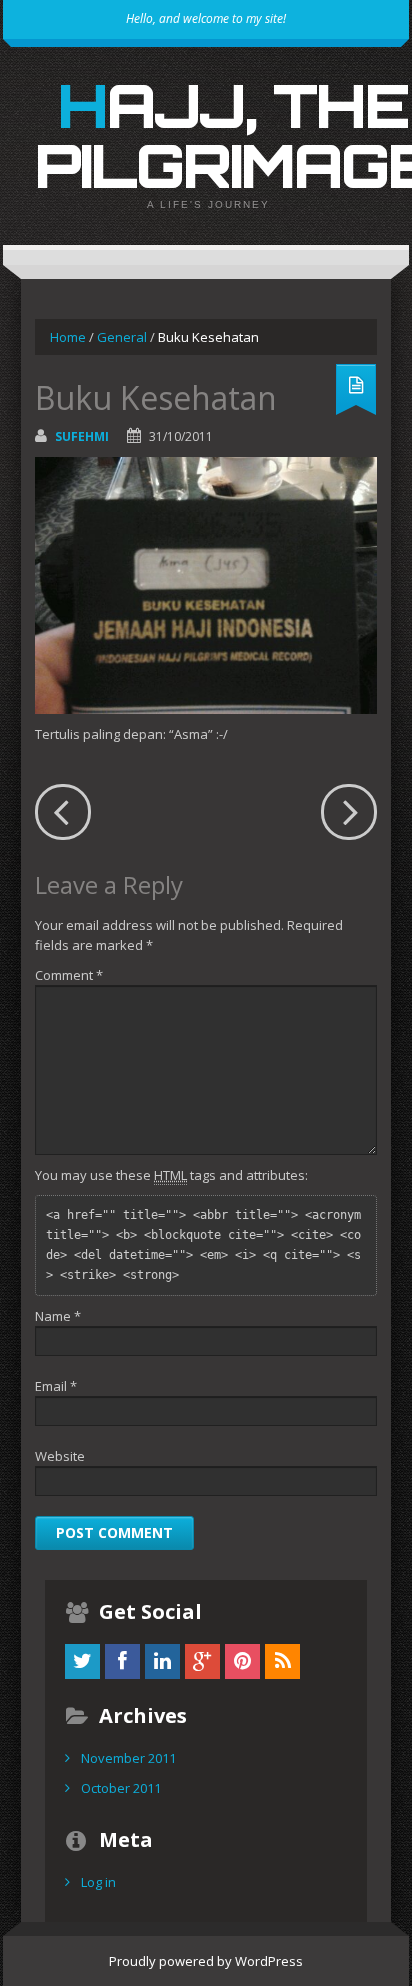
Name (58, 1316)
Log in (98, 1882)
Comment (69, 975)
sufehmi (82, 436)
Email (56, 1386)
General (122, 337)
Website (60, 1456)
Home (68, 337)
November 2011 (128, 1758)
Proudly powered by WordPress (206, 1961)
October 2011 (121, 1788)
